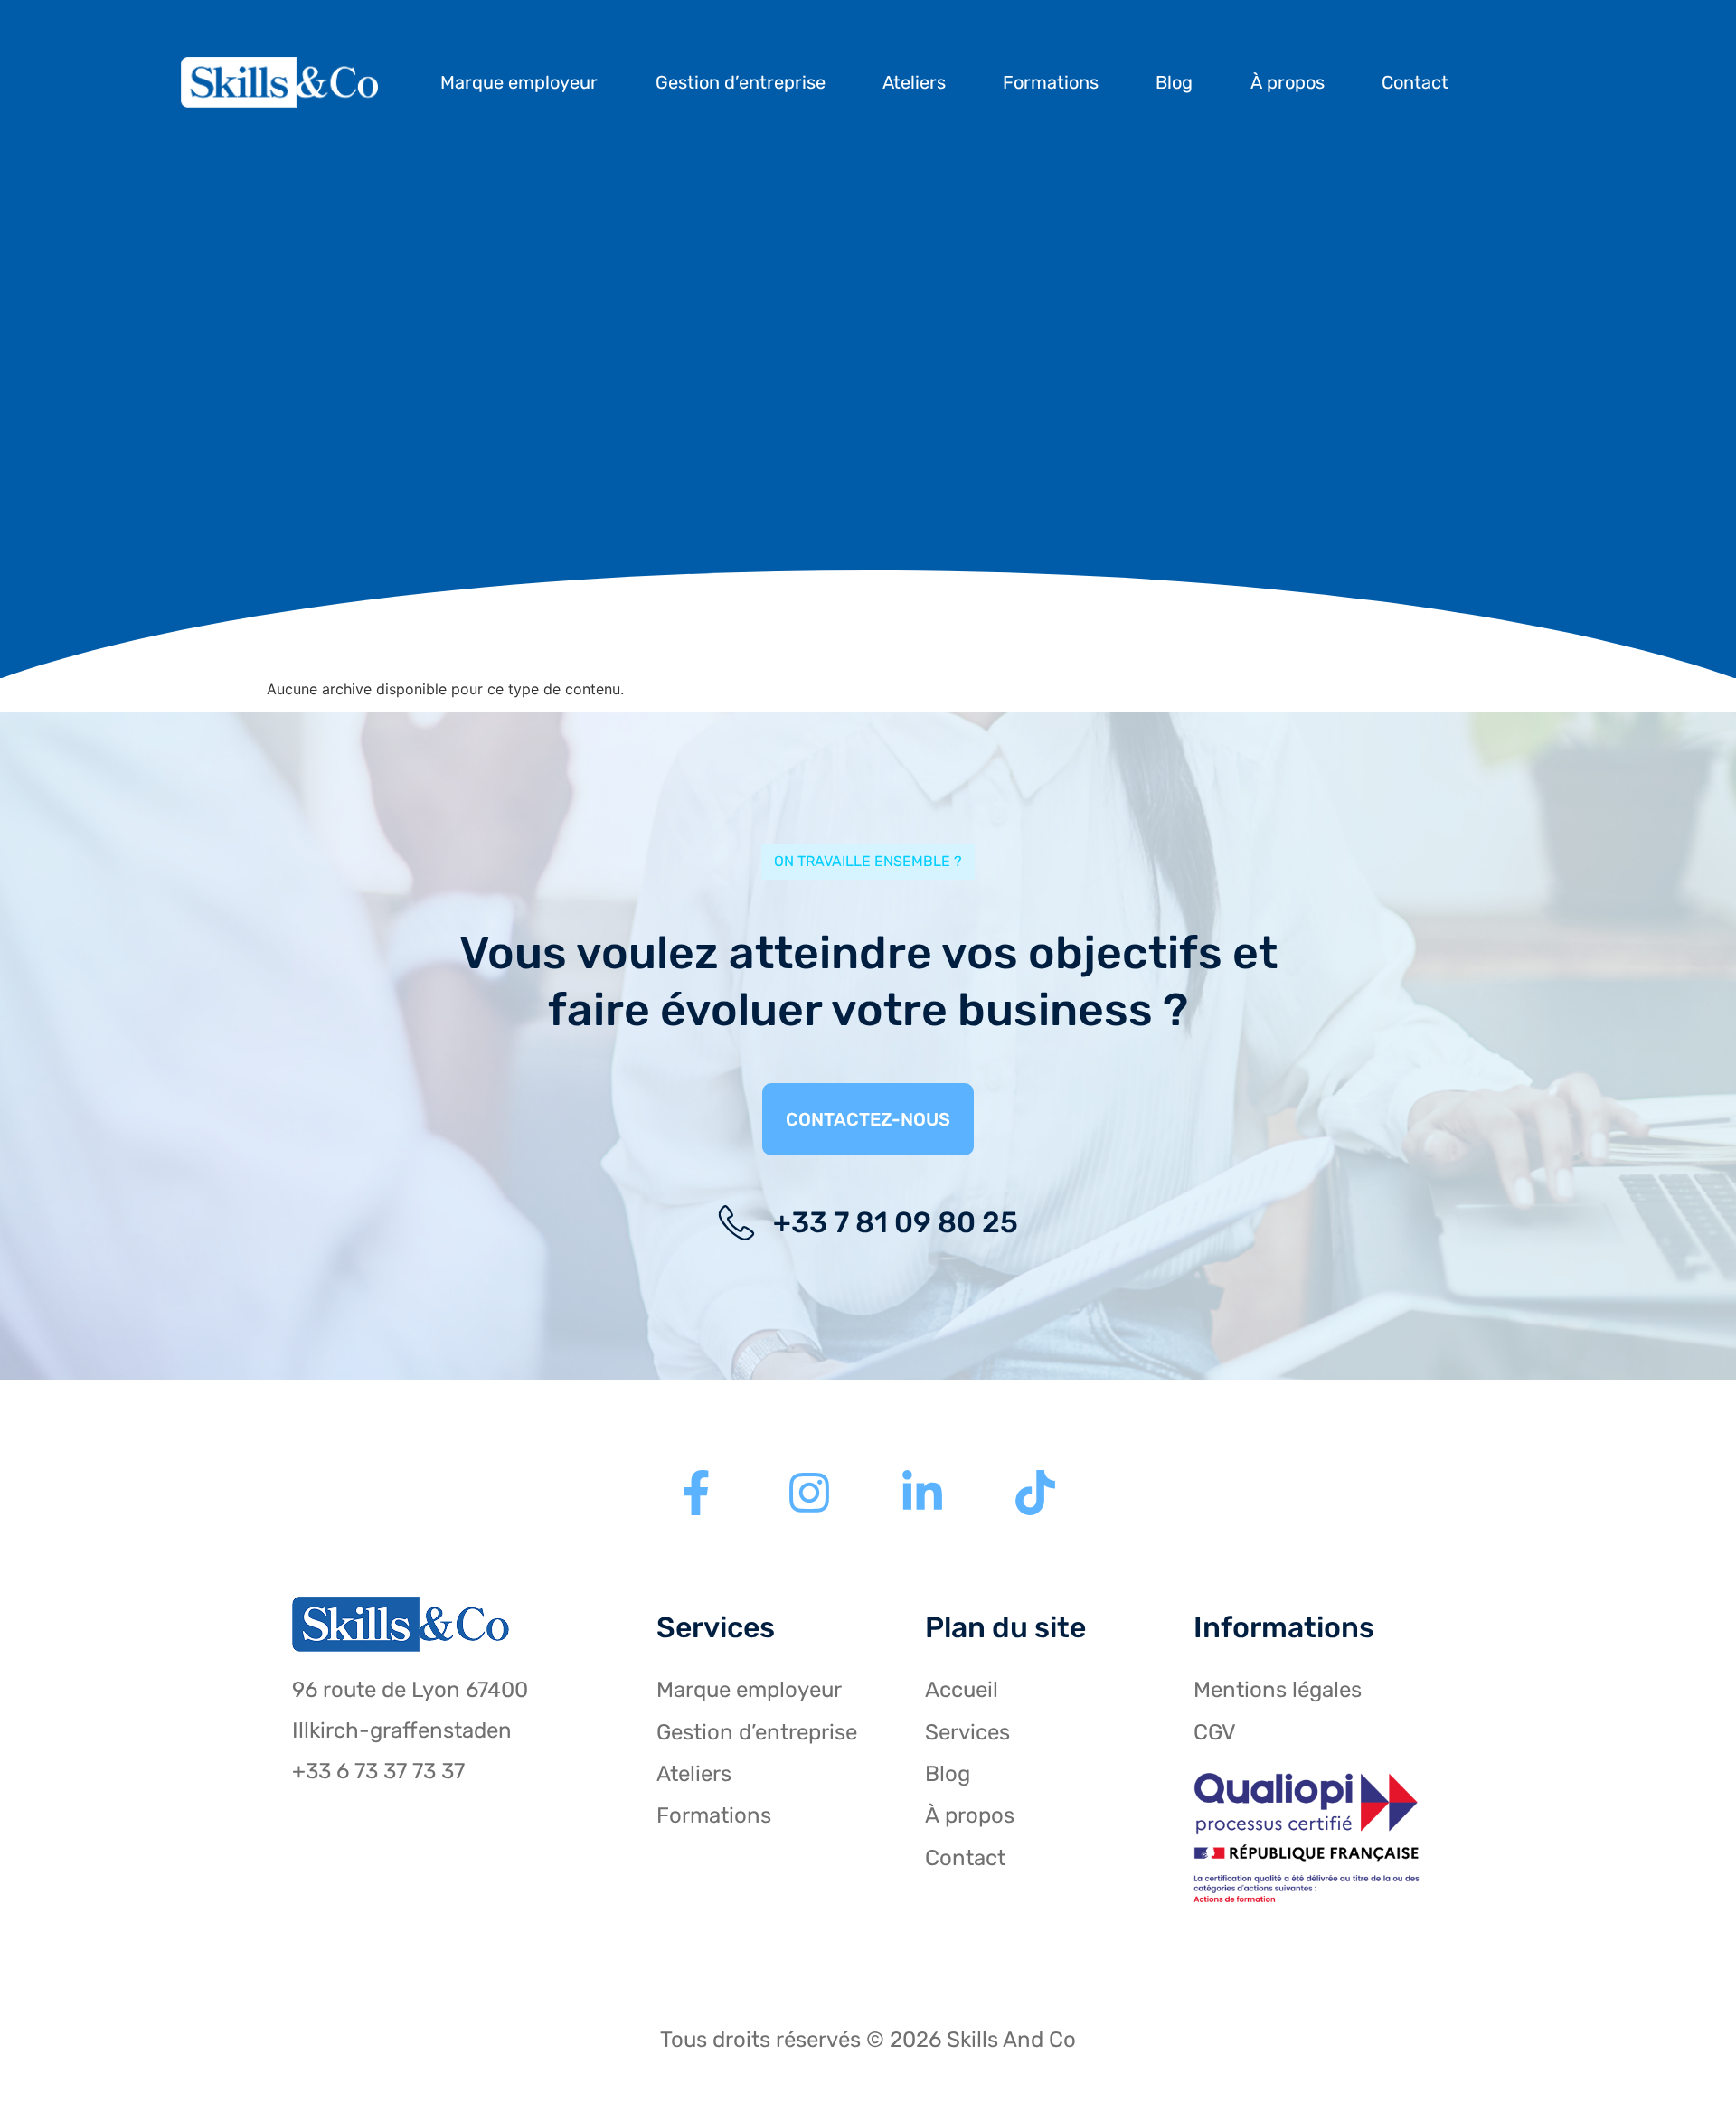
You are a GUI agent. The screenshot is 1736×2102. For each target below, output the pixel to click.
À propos (1288, 82)
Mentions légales (1278, 1690)
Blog (1174, 82)
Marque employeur (519, 82)
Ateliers (914, 82)
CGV (1215, 1732)
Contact (1415, 82)
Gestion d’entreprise (741, 82)
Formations (1051, 82)
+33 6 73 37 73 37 (378, 1771)
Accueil (962, 1690)
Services (967, 1732)
